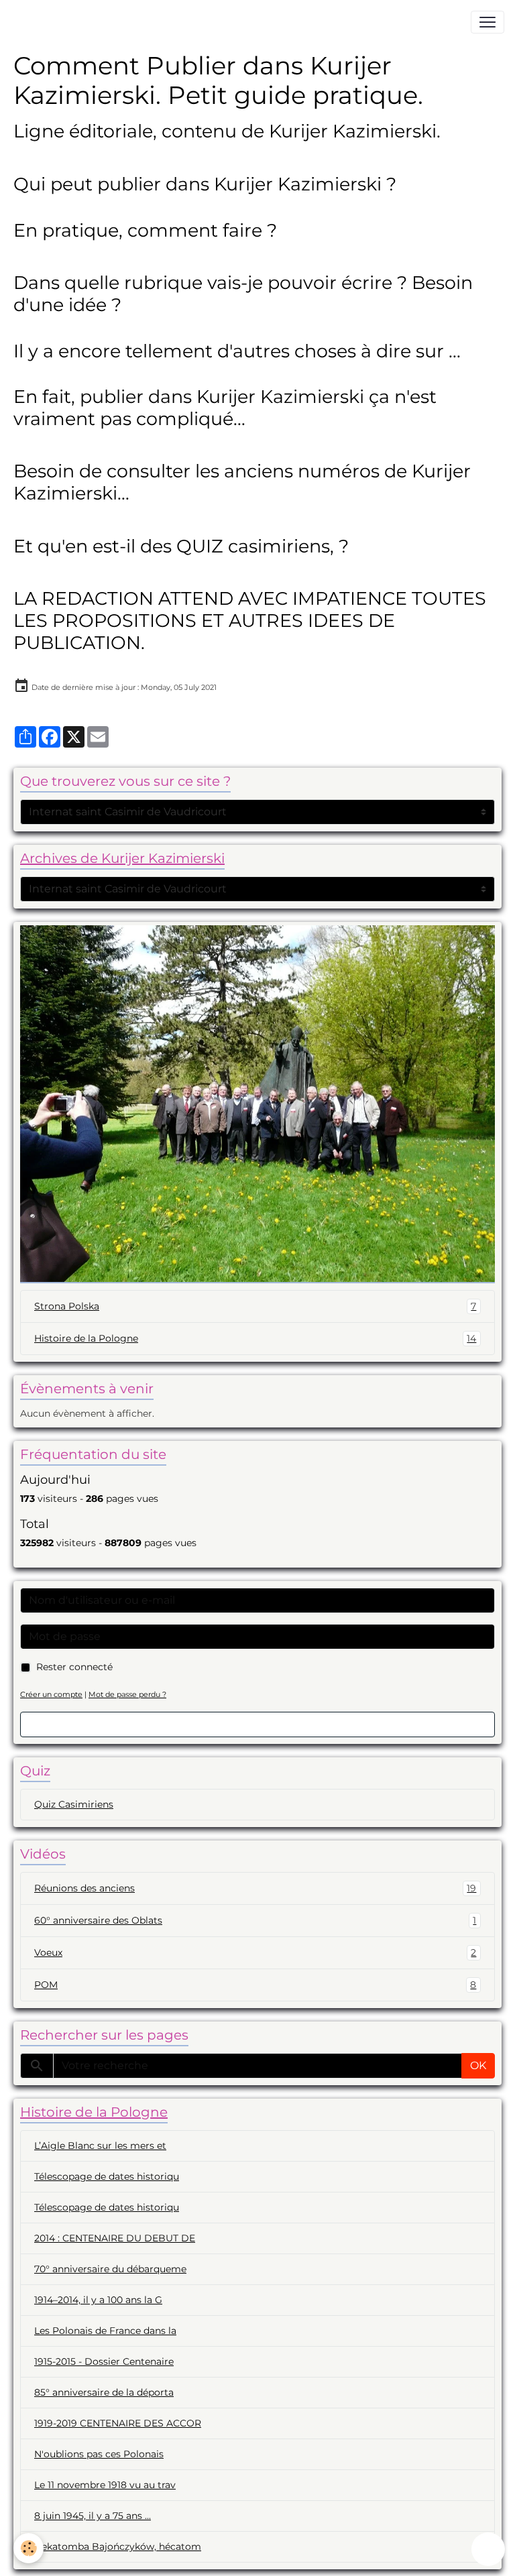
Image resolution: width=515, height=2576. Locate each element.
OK (478, 2065)
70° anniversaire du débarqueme (110, 2269)
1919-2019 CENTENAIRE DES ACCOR (118, 2423)
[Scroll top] (488, 2549)
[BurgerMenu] (488, 22)
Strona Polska (255, 1306)
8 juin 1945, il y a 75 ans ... (93, 2516)
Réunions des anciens (255, 1888)
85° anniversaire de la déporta (104, 2392)
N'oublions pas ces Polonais (99, 2454)
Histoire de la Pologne (255, 1339)
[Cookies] (28, 2548)
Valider (257, 1724)
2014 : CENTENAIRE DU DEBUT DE (115, 2238)
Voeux (255, 1953)
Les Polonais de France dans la (105, 2331)
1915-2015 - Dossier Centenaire (104, 2361)
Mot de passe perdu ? (127, 1694)
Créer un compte (51, 1694)
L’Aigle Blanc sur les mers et (100, 2146)
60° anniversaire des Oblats (255, 1921)
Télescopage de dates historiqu (107, 2176)
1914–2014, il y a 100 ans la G (98, 2300)
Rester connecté (74, 1667)
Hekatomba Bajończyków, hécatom (118, 2546)
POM (255, 1985)
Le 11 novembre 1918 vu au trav (105, 2485)
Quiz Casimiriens (74, 1804)
